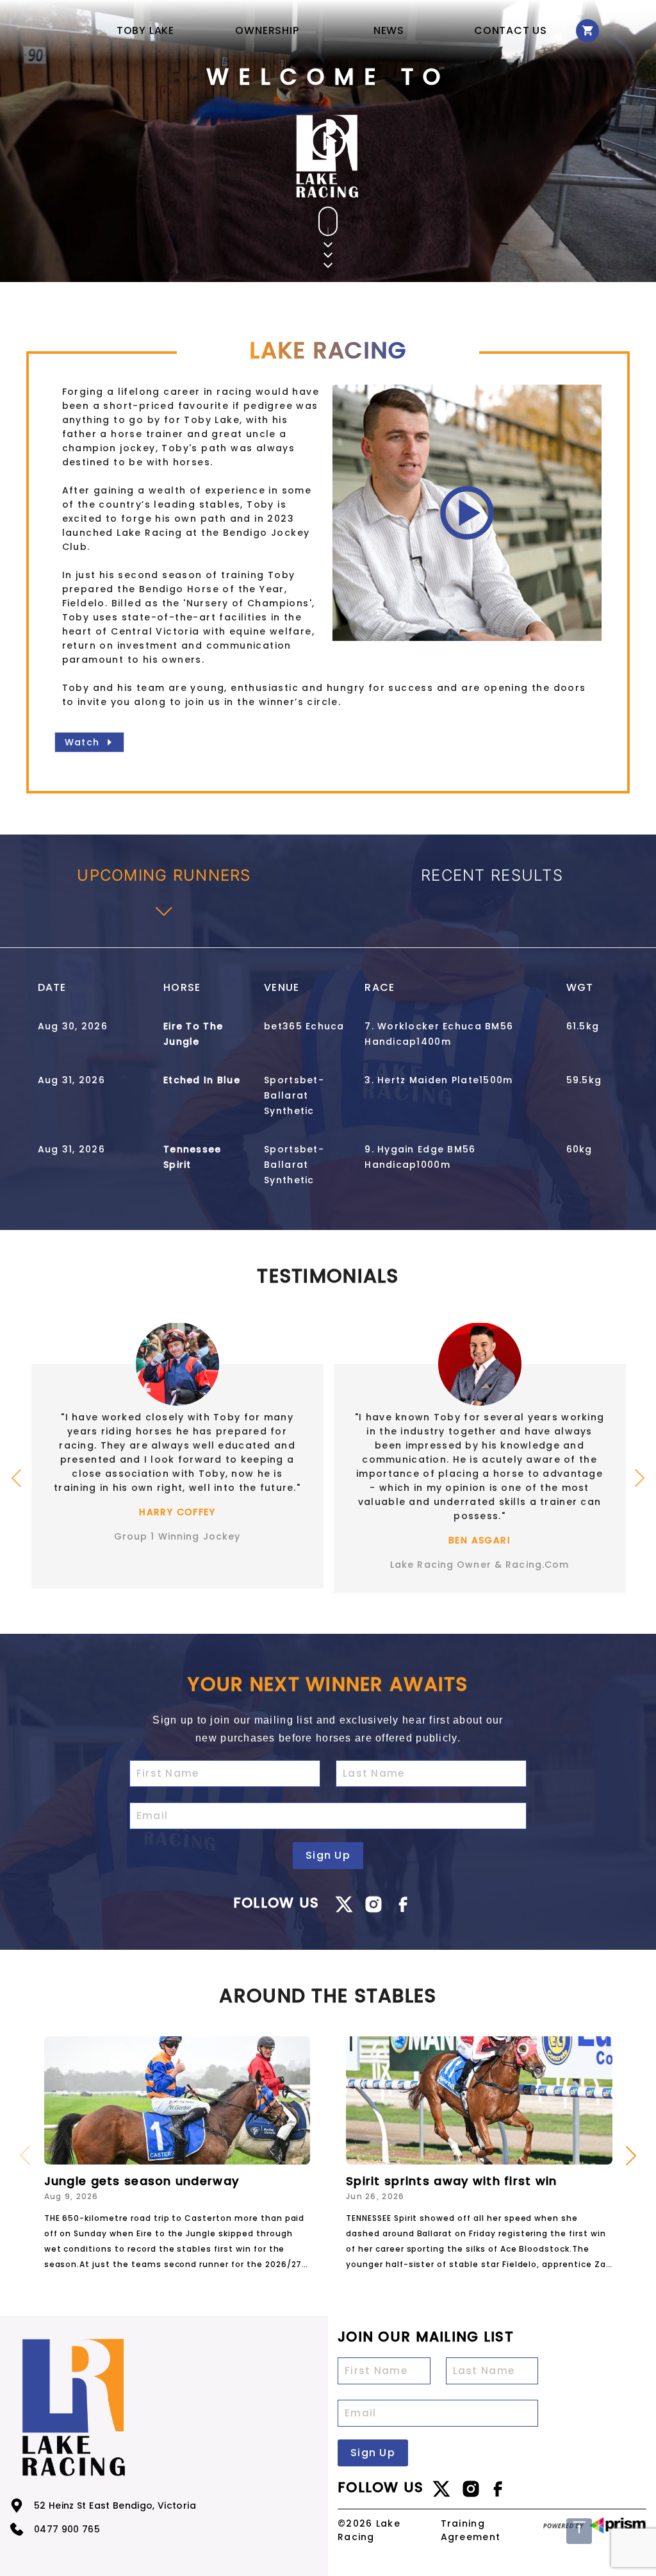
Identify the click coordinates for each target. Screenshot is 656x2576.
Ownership (267, 30)
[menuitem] (145, 31)
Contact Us (511, 30)
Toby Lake (145, 30)
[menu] (328, 30)
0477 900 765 (67, 2529)
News (389, 30)
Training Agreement (471, 2530)
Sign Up (328, 1855)
